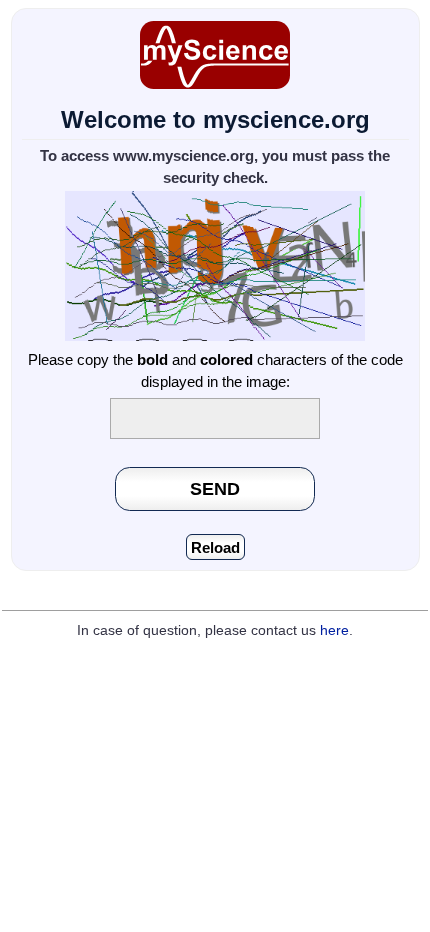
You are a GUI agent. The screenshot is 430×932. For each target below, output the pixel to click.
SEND (215, 488)
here (334, 630)
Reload (215, 547)
